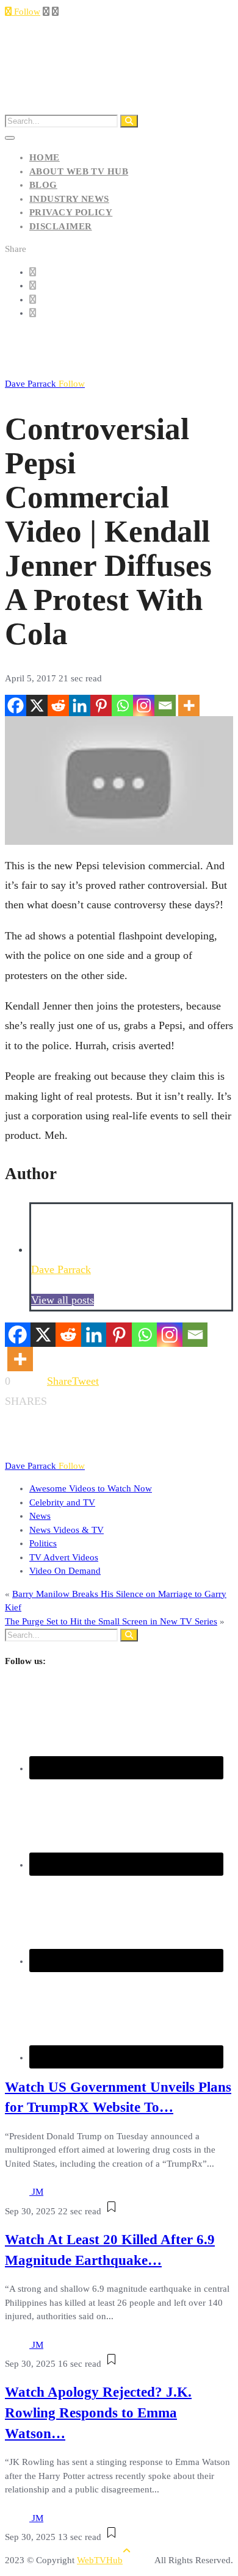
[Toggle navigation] (10, 138)
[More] (189, 705)
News (40, 1516)
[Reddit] (58, 705)
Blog (43, 185)
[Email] (165, 705)
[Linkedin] (80, 705)
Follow (26, 12)
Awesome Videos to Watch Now (91, 1488)
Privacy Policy (71, 212)
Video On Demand (65, 1571)
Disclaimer (61, 226)
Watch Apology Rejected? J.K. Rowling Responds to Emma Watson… (98, 2413)
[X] (37, 705)
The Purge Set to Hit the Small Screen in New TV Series (111, 1621)
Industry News (69, 199)
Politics (43, 1543)
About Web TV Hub (79, 171)
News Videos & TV (67, 1530)
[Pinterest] (101, 705)
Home (45, 157)
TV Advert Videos (64, 1557)
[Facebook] (16, 705)
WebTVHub (100, 2560)
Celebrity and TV (62, 1502)
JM (38, 2192)
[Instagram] (144, 705)
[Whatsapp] (122, 705)
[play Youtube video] (119, 780)
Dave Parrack (45, 384)
